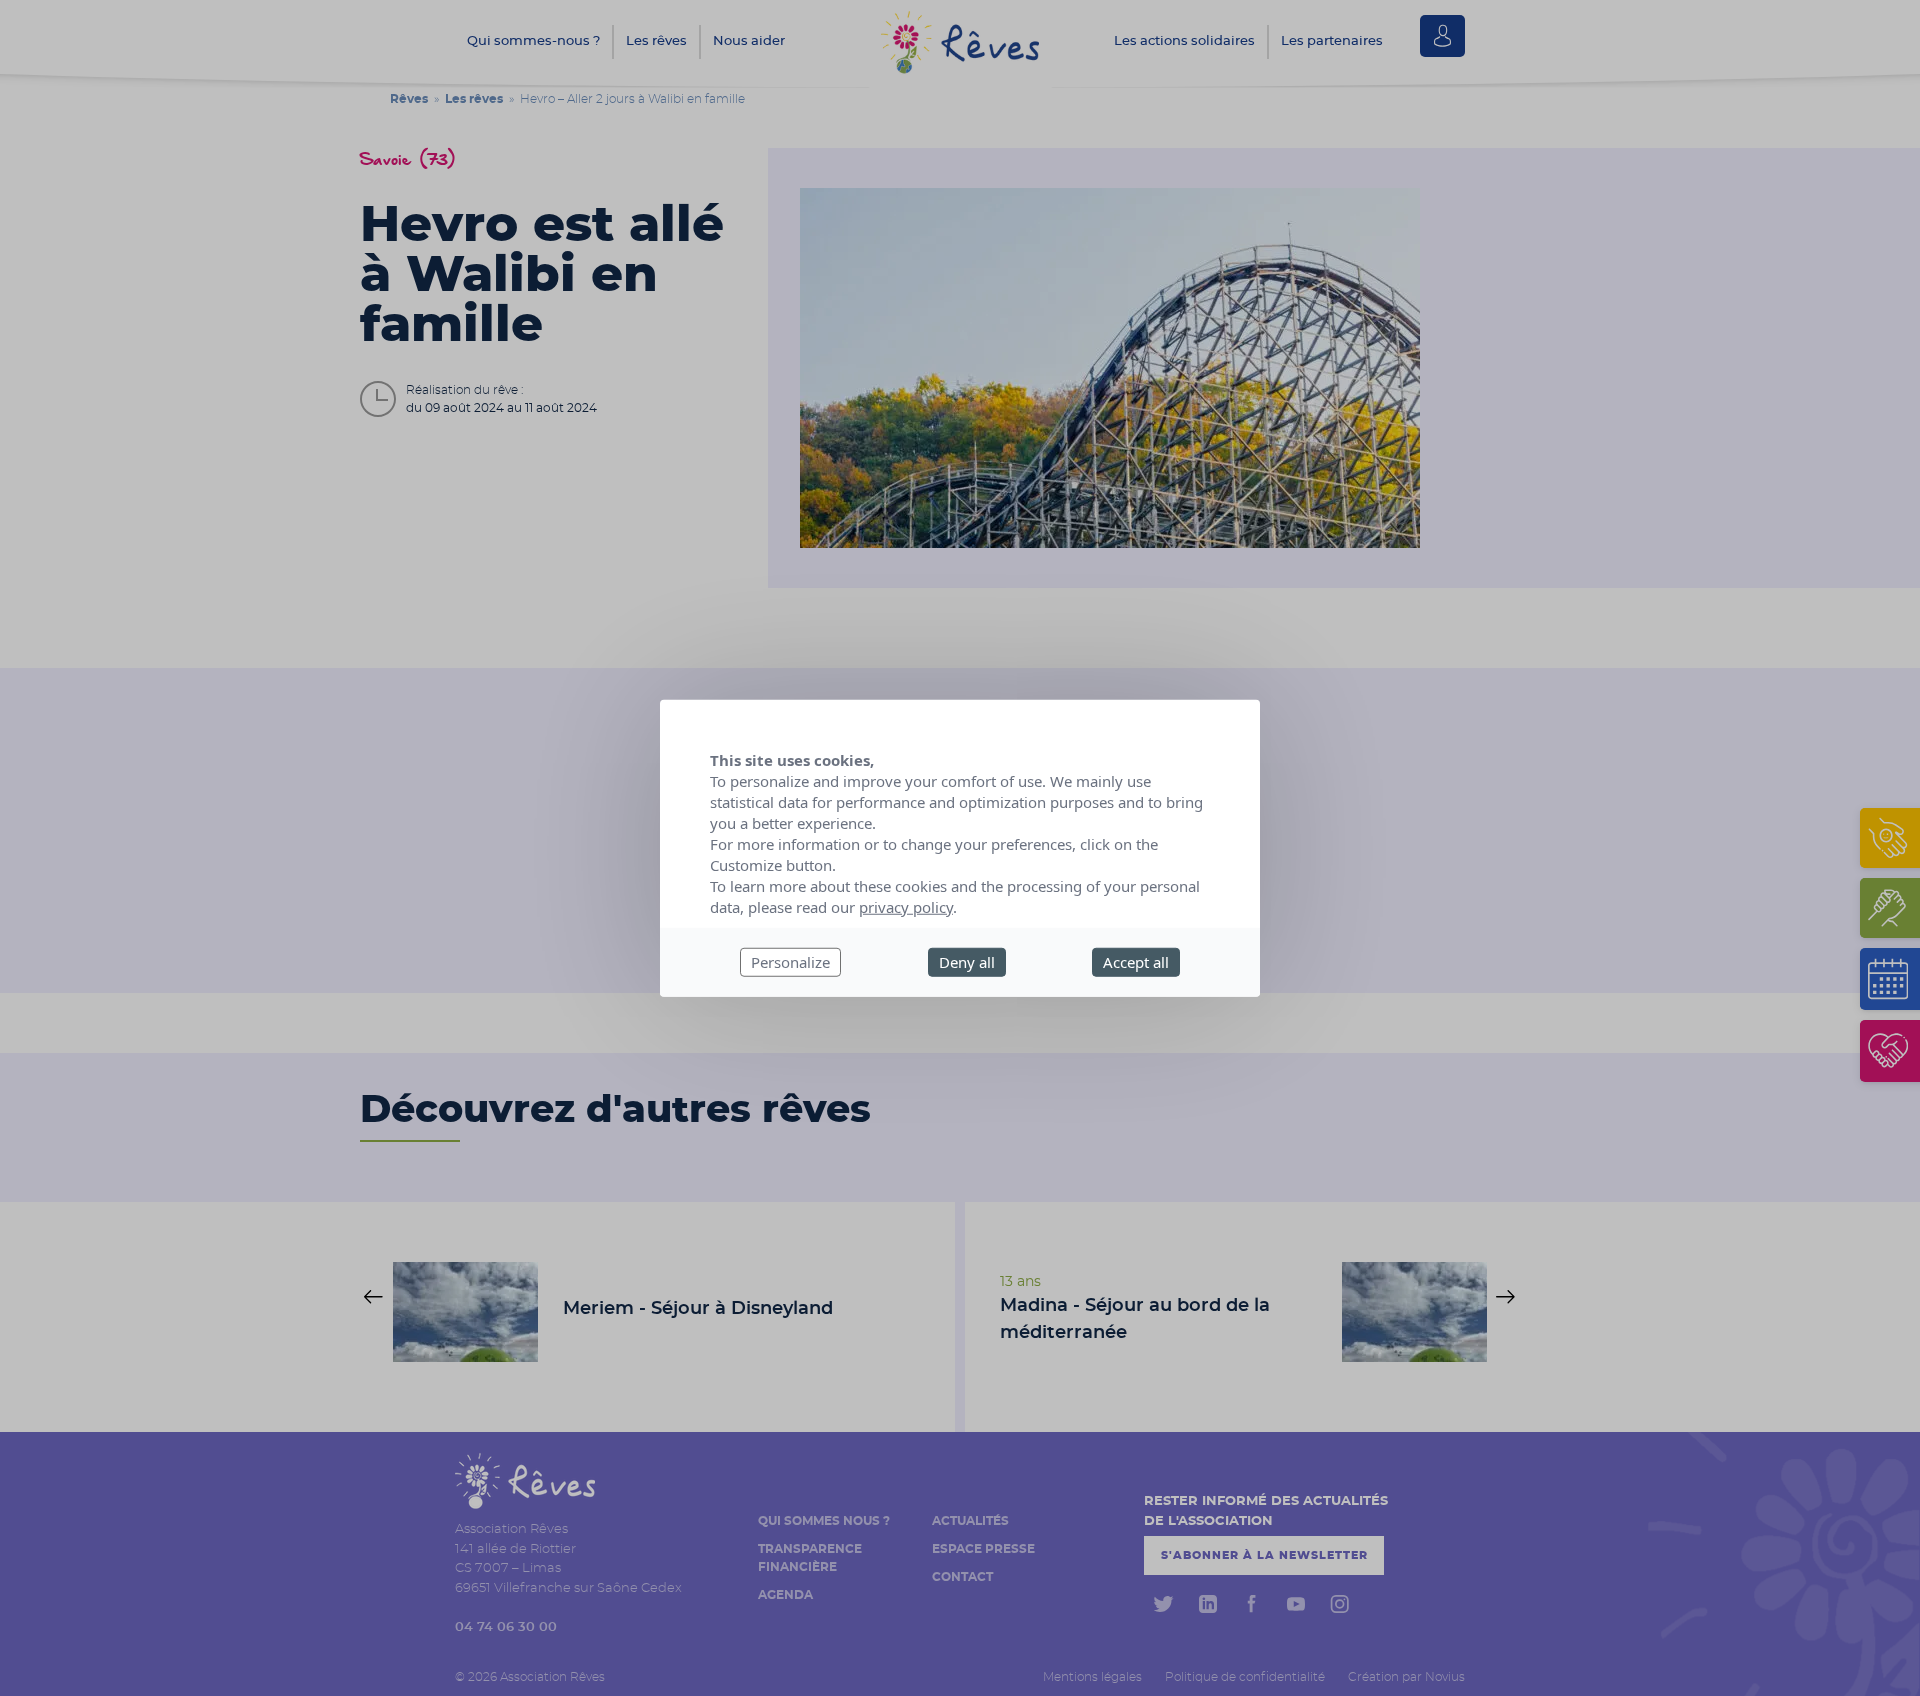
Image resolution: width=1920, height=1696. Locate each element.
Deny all (967, 962)
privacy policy (906, 907)
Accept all (1136, 962)
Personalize (790, 962)
